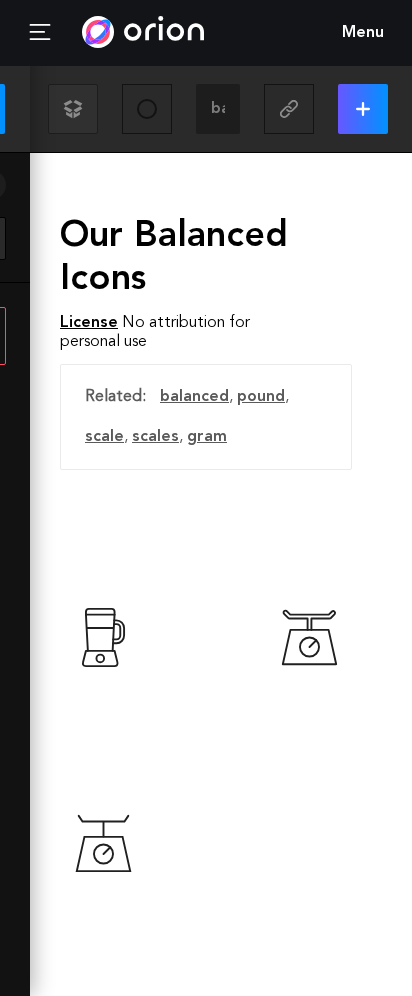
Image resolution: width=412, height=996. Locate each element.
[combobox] (218, 109)
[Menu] (40, 33)
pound (261, 397)
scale (104, 437)
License (89, 323)
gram (207, 437)
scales (155, 437)
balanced (194, 397)
